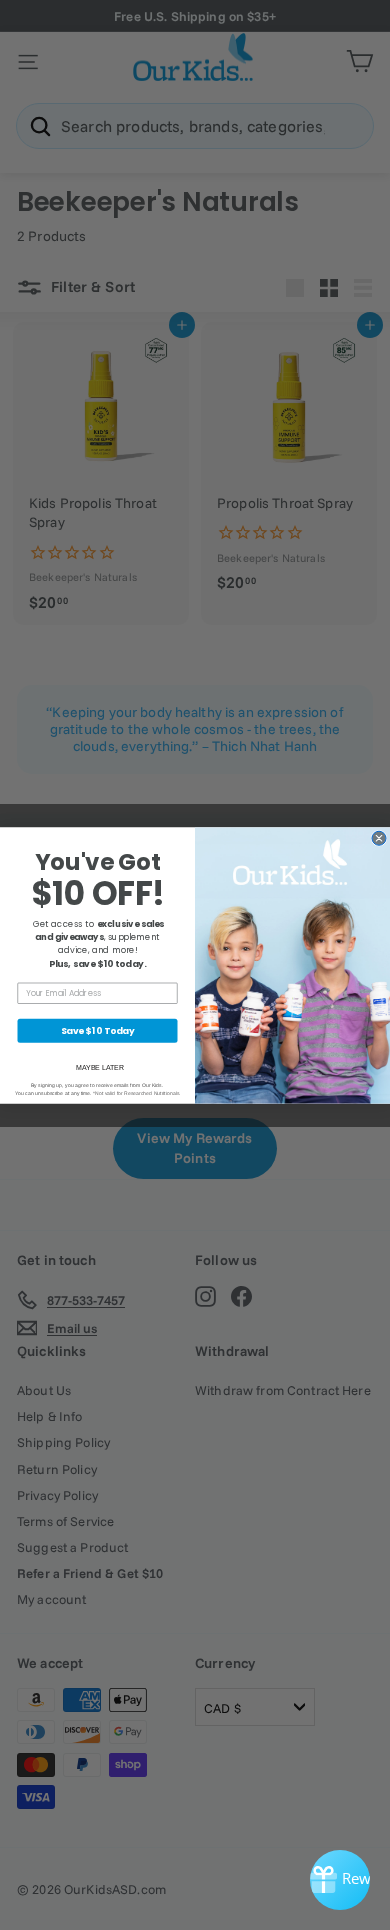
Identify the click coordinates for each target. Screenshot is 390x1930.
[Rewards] (340, 1880)
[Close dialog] (379, 838)
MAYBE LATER (100, 1067)
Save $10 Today (98, 1030)
